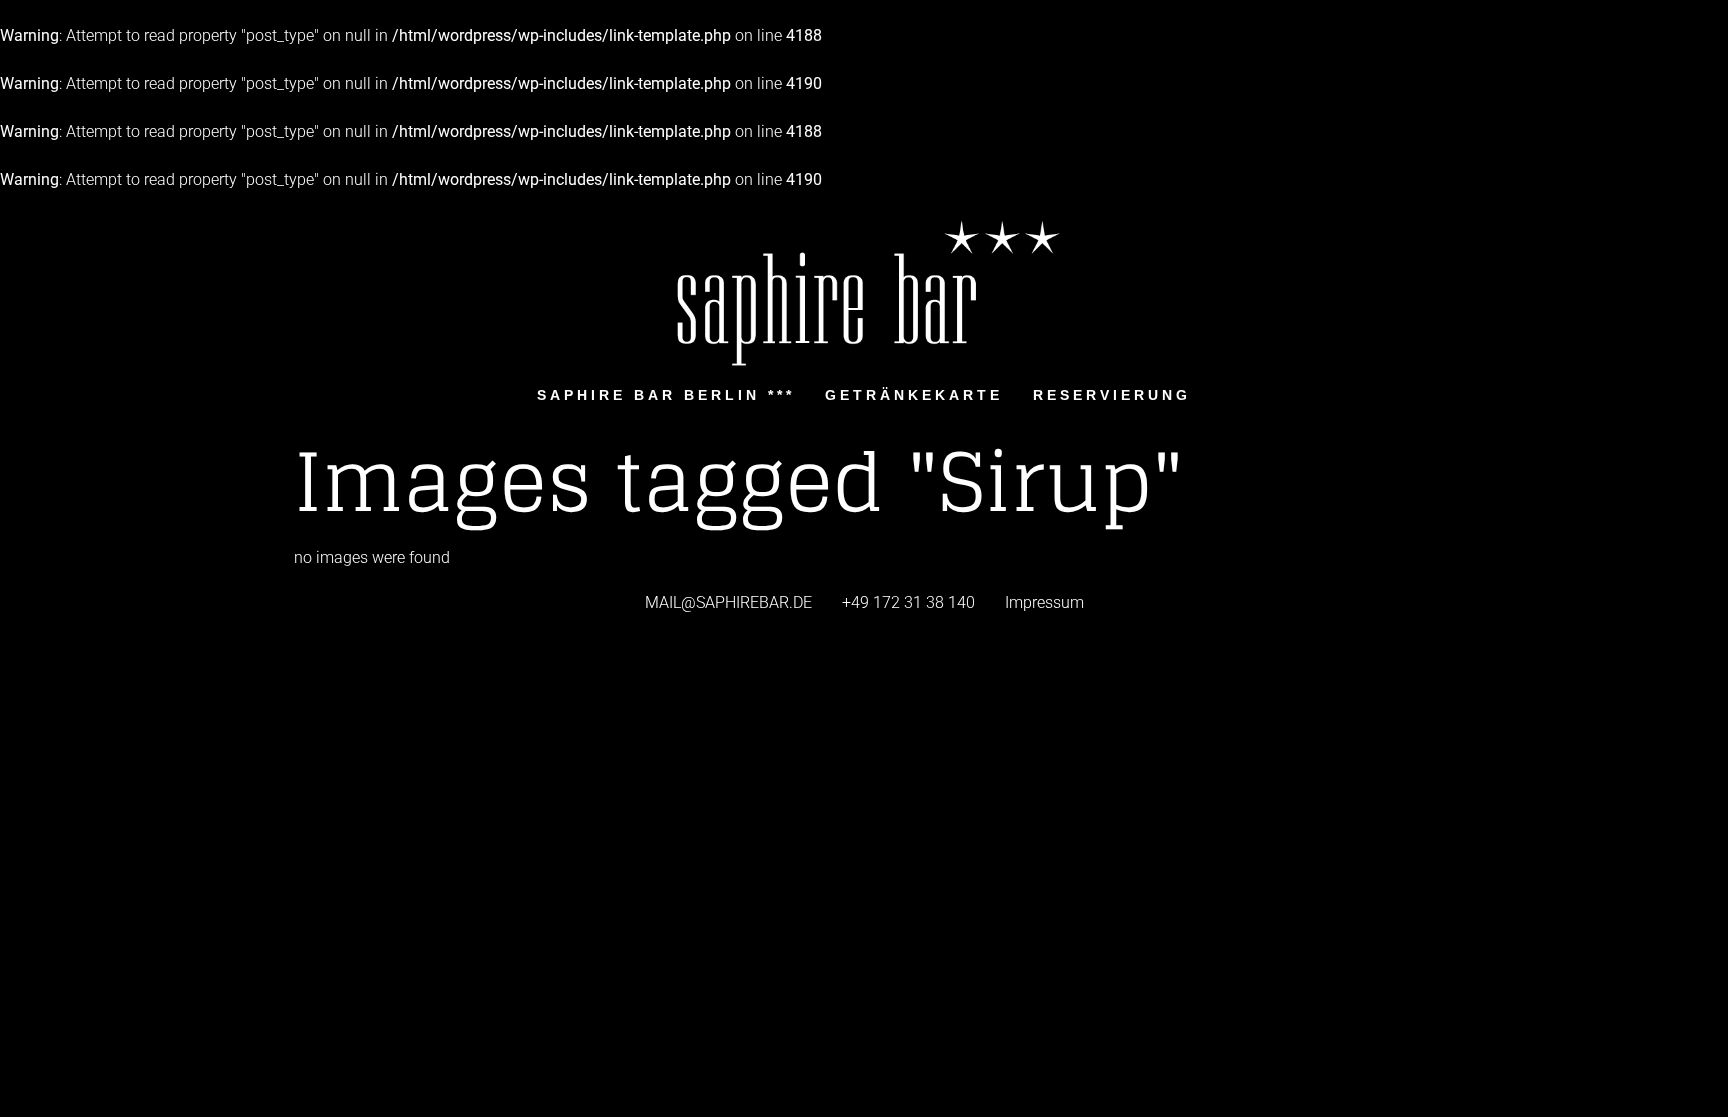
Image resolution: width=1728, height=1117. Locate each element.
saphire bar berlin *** (666, 395)
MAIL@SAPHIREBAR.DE (728, 602)
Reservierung (1112, 395)
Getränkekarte (914, 395)
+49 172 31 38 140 (908, 602)
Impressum (1044, 602)
